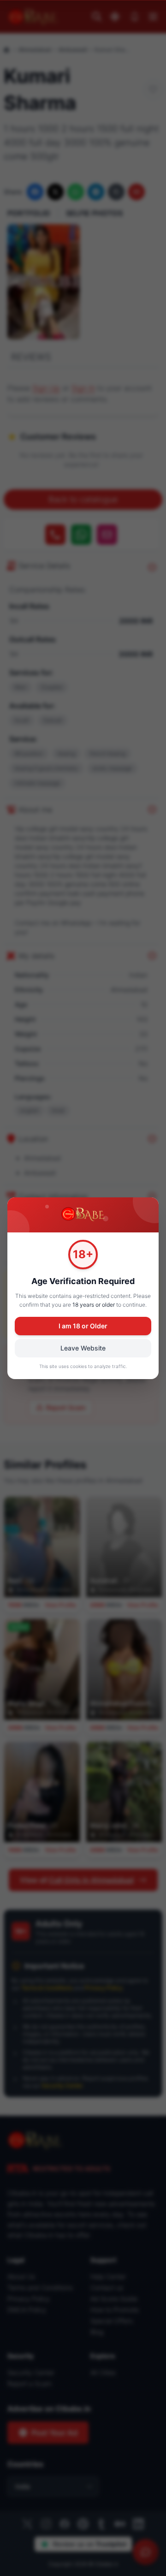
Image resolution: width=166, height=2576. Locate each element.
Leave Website (83, 1348)
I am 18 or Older (83, 1326)
